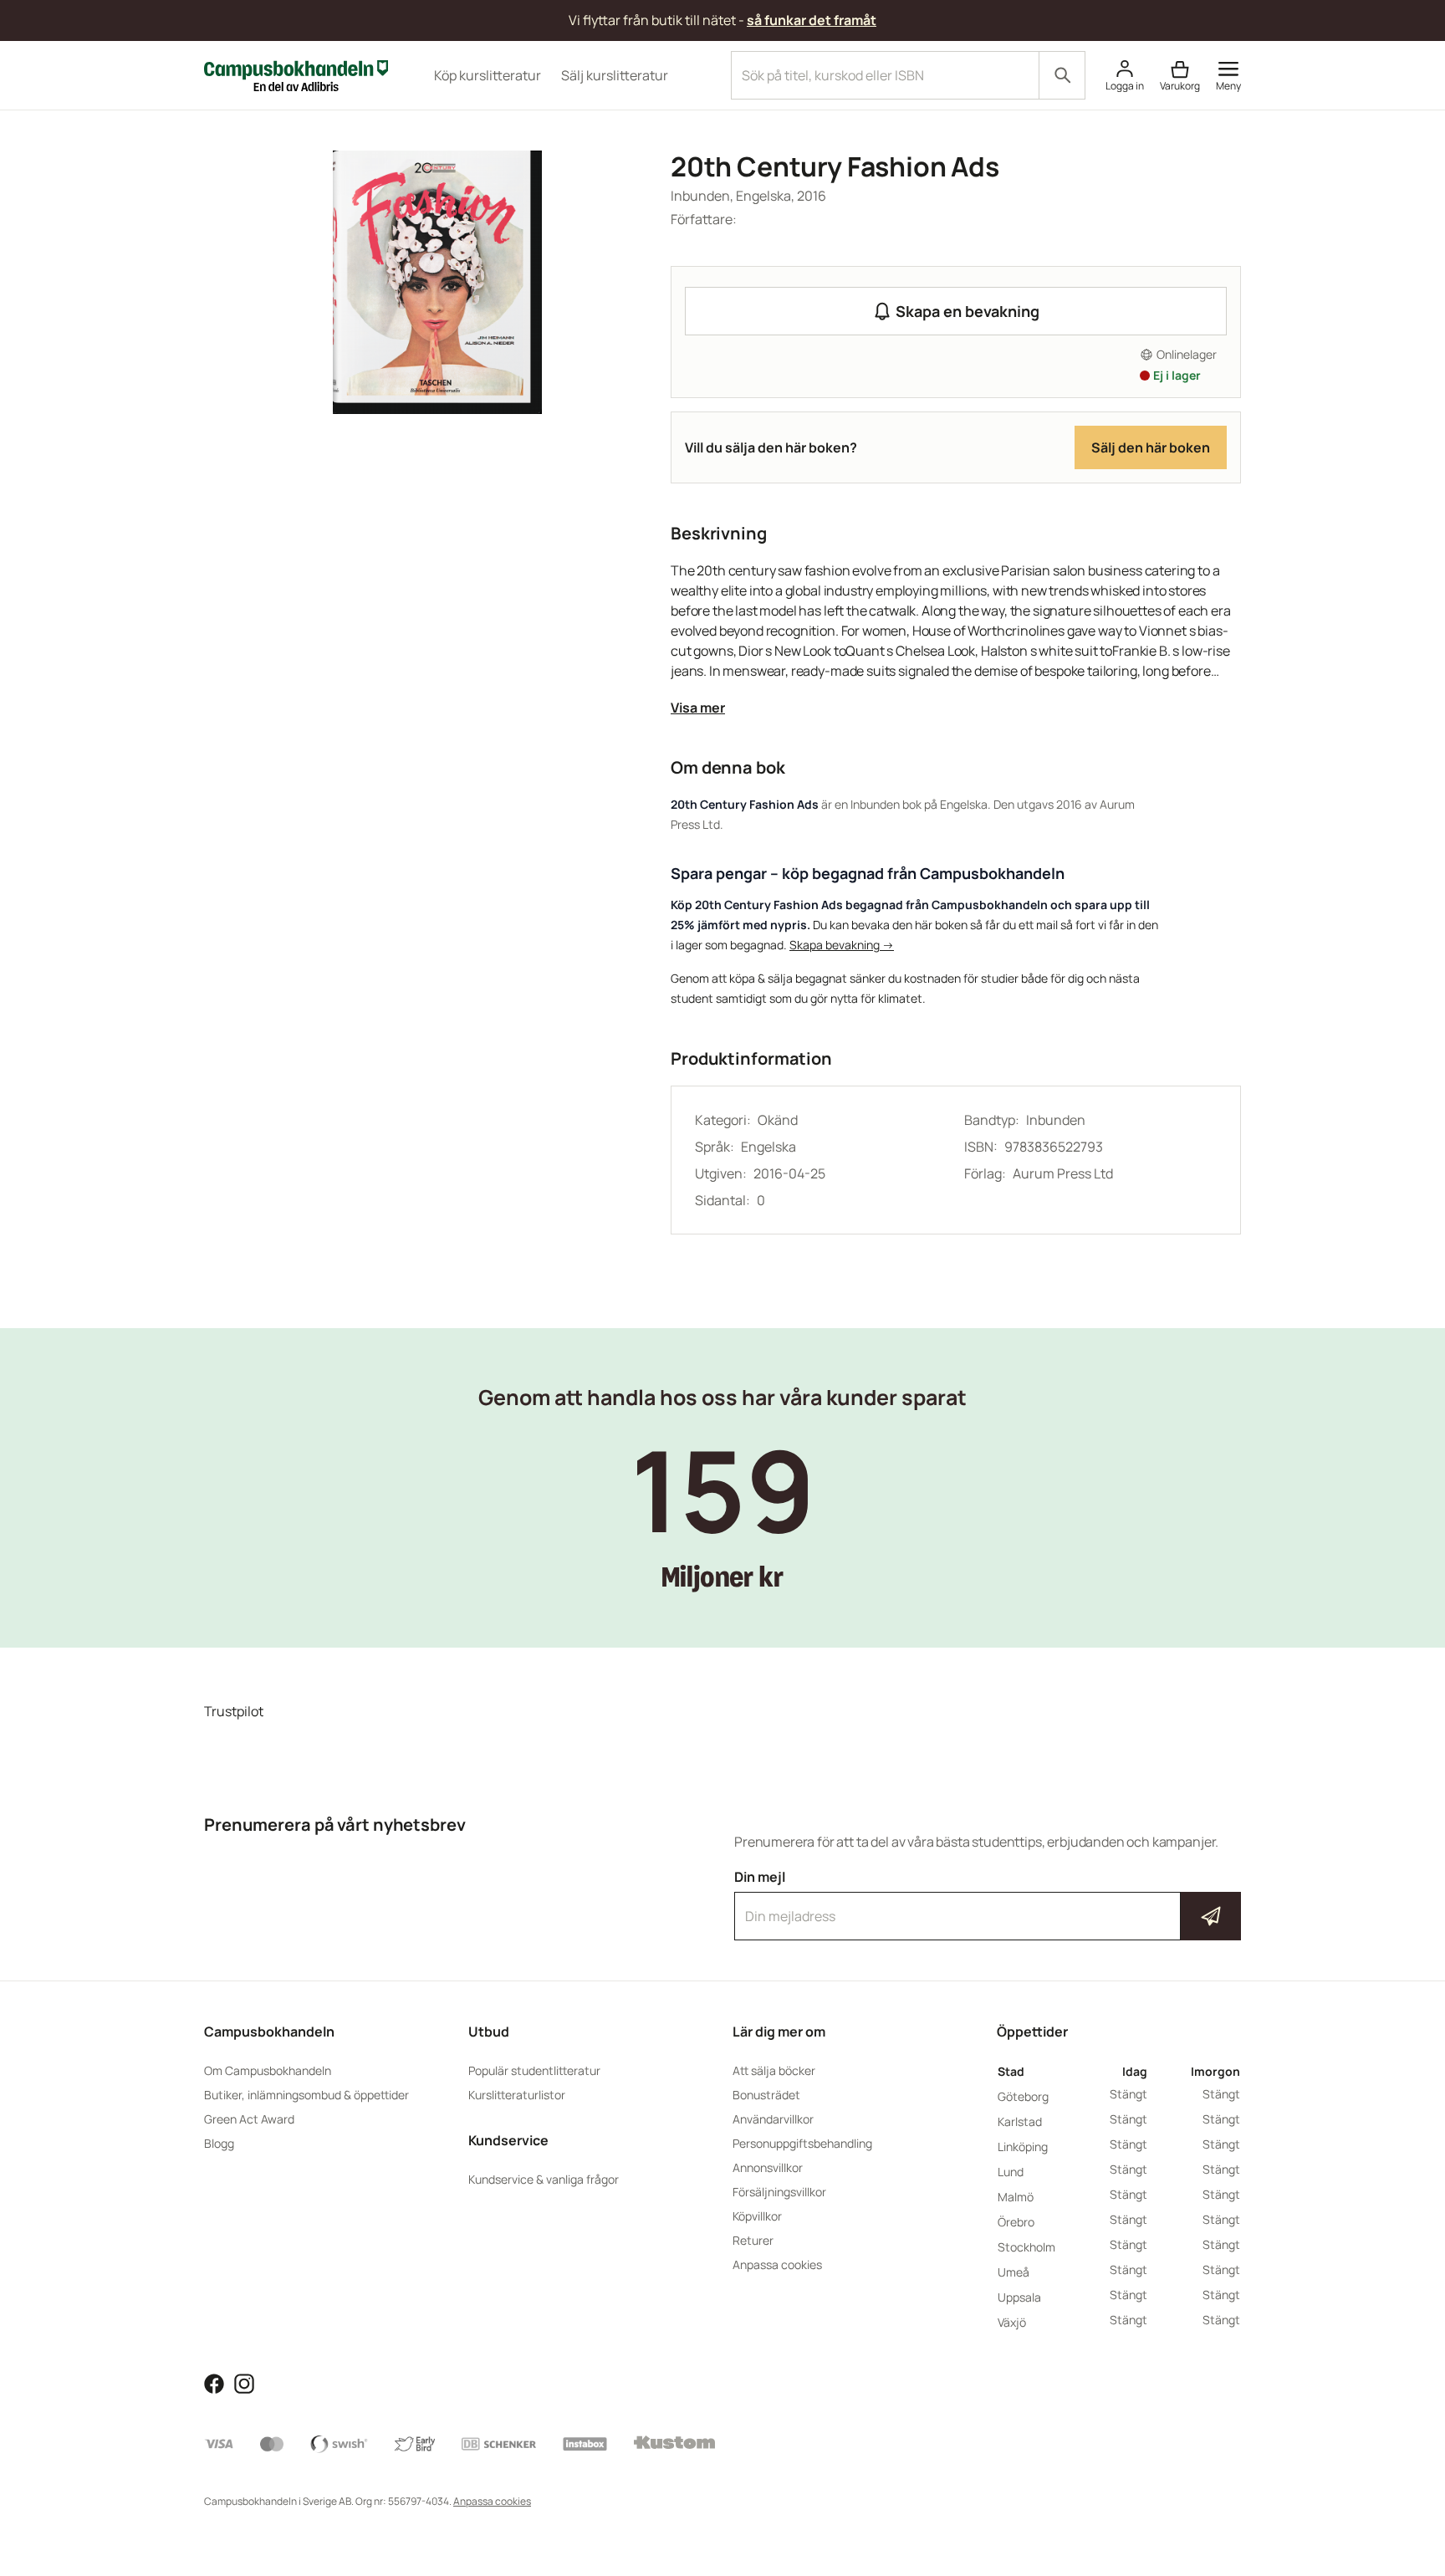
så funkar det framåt (812, 20)
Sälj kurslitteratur (615, 75)
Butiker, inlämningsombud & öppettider (306, 2095)
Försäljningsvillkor (779, 2192)
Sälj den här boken (1151, 447)
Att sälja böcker (774, 2070)
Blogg (219, 2143)
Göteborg (1023, 2096)
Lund (1011, 2172)
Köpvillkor (757, 2216)
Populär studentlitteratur (534, 2070)
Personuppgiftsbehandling (802, 2143)
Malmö (1016, 2197)
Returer (753, 2240)
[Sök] (1062, 75)
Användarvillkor (773, 2119)
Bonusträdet (766, 2095)
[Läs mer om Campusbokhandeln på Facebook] (214, 2382)
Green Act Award (249, 2119)
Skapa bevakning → (842, 945)
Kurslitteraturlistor (517, 2095)
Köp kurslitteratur (488, 75)
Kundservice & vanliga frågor (544, 2179)
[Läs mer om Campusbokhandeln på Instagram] (244, 2382)
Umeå (1014, 2272)
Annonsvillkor (768, 2167)
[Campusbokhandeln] (296, 74)
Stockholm (1026, 2247)
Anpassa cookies (777, 2264)
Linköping (1023, 2147)
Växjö (1012, 2322)
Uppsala (1019, 2297)
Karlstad (1020, 2121)
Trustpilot (234, 1711)
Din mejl (988, 1901)
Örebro (1016, 2222)
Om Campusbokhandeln (268, 2070)
